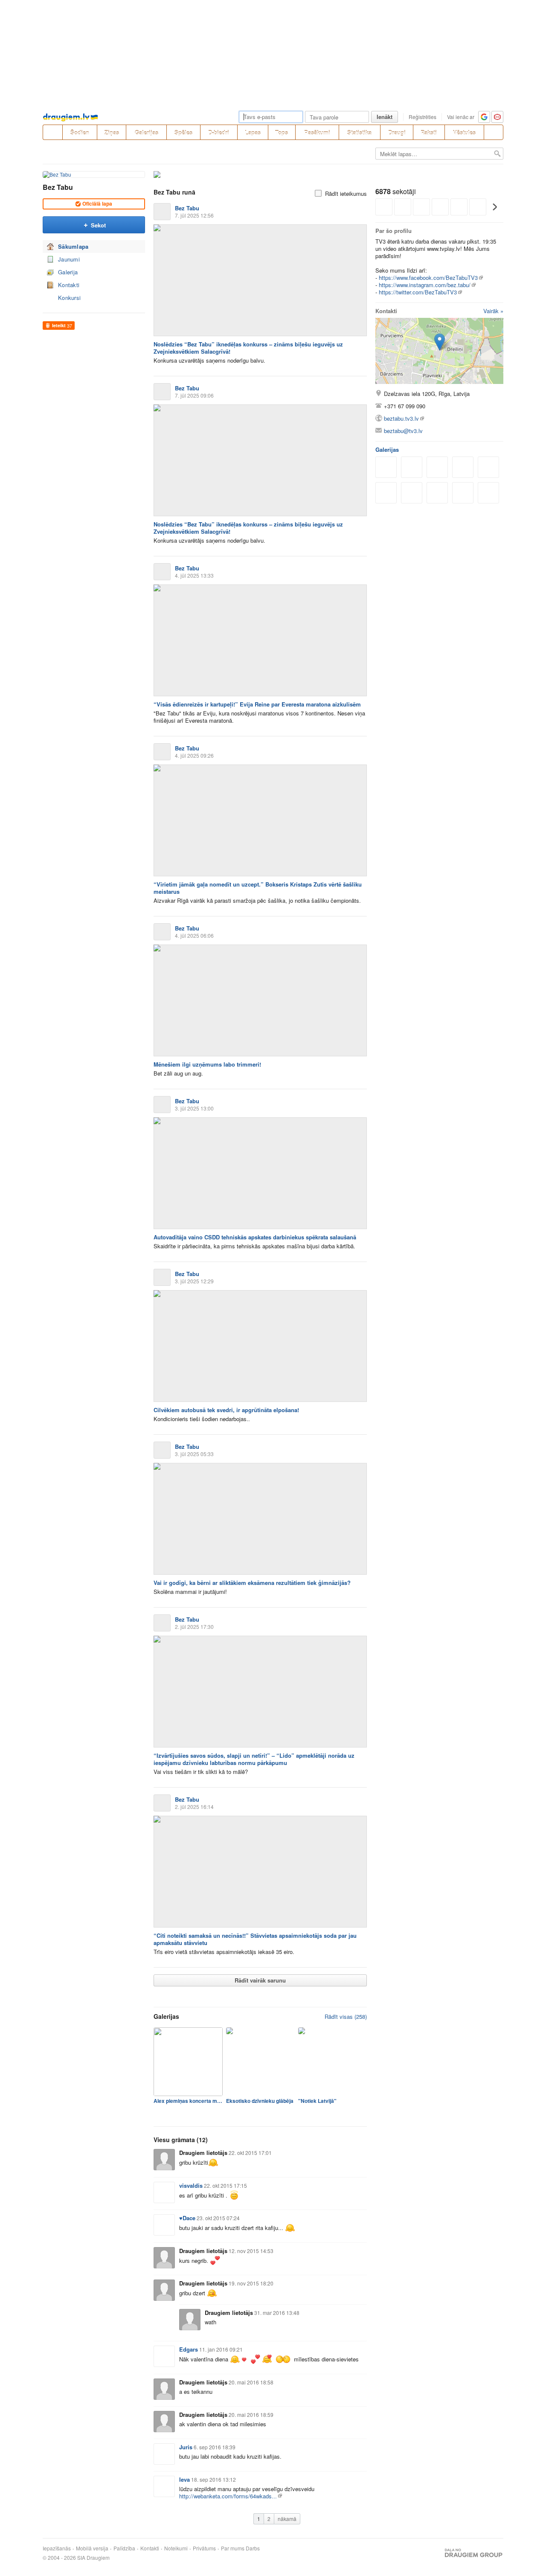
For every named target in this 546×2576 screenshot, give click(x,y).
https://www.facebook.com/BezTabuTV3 (428, 278)
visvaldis (191, 2185)
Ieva (184, 2479)
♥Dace (187, 2218)
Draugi (397, 132)
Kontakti (69, 285)
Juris (186, 2447)
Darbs (253, 2548)
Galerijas (147, 132)
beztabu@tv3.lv (403, 431)
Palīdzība (124, 2548)
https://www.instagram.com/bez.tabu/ (425, 285)
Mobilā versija (92, 2548)
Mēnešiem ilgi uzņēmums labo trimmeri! (207, 1064)
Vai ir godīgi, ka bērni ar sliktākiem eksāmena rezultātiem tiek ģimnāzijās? (252, 1583)
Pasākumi (317, 132)
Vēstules (464, 132)
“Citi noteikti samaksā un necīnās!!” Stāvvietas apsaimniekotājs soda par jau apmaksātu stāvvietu (255, 1939)
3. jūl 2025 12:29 (194, 1281)
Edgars (189, 2349)
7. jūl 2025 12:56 (194, 215)
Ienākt (385, 117)
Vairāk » (493, 311)
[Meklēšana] (494, 132)
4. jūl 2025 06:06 (194, 935)
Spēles (183, 132)
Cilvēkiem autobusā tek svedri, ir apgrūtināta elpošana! (226, 1410)
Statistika (359, 132)
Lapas (253, 132)
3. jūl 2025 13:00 (194, 1108)
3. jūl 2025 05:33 (194, 1454)
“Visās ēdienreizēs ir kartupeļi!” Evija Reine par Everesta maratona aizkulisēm (257, 704)
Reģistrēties (423, 117)
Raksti (429, 132)
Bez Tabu (58, 187)
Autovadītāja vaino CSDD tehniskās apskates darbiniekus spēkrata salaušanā (255, 1237)
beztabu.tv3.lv (401, 418)
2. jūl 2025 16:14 (194, 1807)
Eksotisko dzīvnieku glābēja (260, 2101)
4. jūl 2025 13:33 (194, 575)
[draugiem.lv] (52, 132)
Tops (282, 132)
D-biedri (219, 132)
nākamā (287, 2519)
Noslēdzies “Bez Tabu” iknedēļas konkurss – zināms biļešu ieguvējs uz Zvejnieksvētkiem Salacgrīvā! (248, 348)
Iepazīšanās (57, 2548)
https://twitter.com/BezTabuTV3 (418, 292)
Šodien (80, 132)
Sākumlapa (73, 246)
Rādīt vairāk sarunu (260, 1980)
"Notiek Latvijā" (317, 2101)
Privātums (204, 2548)
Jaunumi (69, 259)
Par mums (233, 2548)
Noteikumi (176, 2548)
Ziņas (112, 132)
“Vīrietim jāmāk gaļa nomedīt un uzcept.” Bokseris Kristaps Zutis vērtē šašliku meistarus (258, 888)
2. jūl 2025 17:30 (194, 1627)
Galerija (68, 272)
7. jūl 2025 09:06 (194, 395)
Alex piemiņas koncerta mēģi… (188, 2101)
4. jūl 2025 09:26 (194, 755)
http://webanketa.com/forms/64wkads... (228, 2496)
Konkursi (69, 298)
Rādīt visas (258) (346, 2016)
